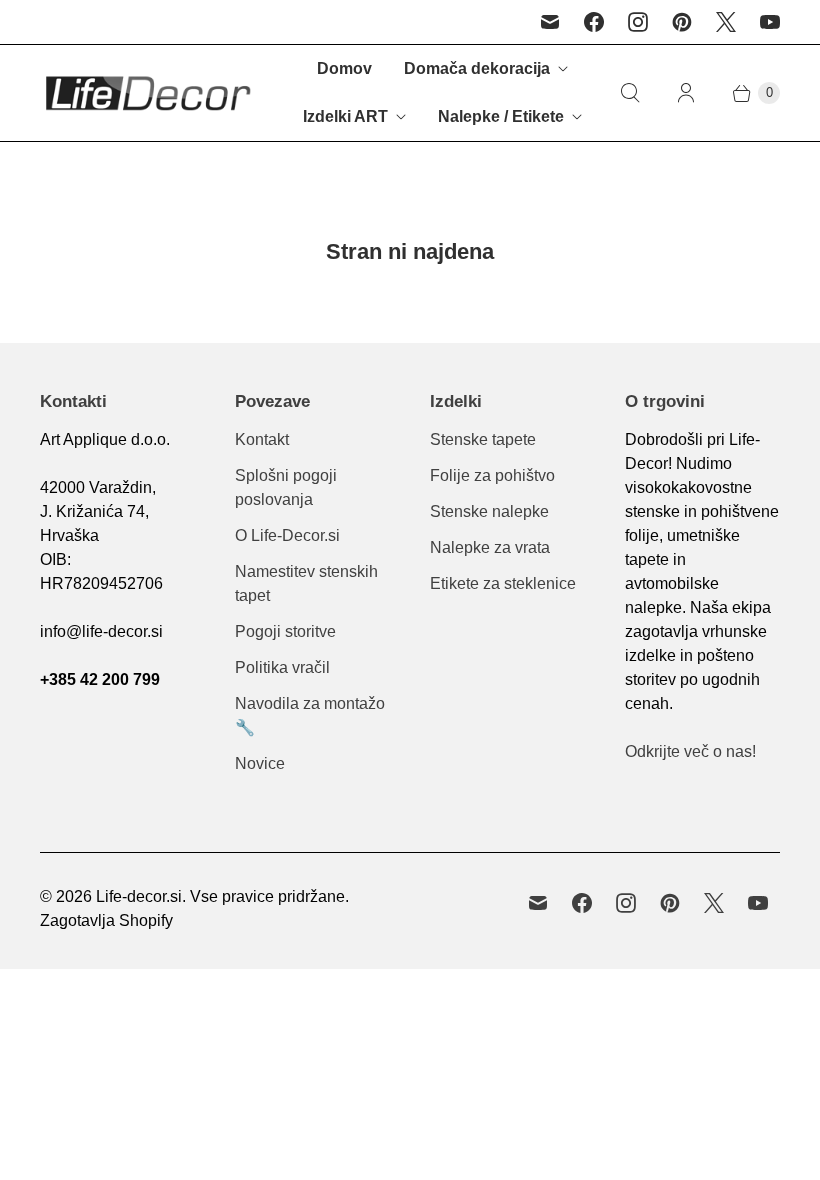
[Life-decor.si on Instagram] (638, 22)
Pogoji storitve (285, 631)
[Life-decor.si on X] (726, 22)
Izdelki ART (345, 116)
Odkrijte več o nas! (690, 751)
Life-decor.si (139, 896)
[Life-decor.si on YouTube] (770, 22)
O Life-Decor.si (287, 535)
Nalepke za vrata (490, 547)
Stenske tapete (483, 439)
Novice (260, 763)
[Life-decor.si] (147, 92)
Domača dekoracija (477, 68)
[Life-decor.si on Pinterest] (682, 22)
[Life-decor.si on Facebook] (594, 22)
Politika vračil (282, 667)
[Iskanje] (630, 93)
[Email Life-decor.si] (550, 22)
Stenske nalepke (489, 511)
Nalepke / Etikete (501, 116)
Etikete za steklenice (503, 583)
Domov (344, 68)
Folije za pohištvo (492, 475)
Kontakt (262, 439)
